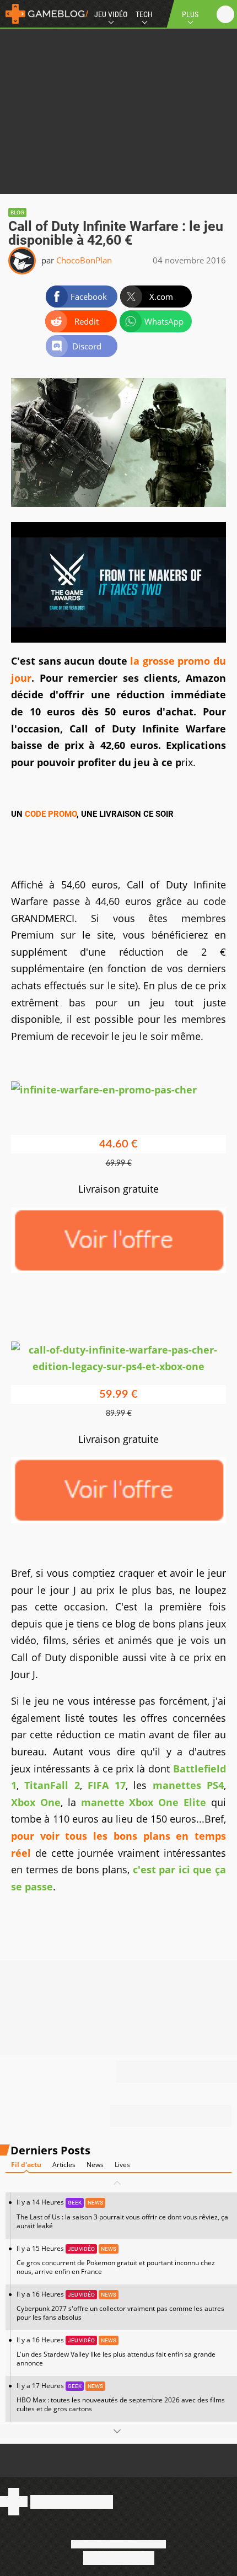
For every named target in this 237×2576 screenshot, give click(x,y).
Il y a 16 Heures (120, 2306)
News (95, 2165)
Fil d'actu (26, 2165)
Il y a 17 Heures (121, 2397)
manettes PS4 (188, 1785)
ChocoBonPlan (84, 260)
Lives (122, 2165)
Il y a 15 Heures (116, 2260)
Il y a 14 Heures (122, 2214)
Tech (144, 14)
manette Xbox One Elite (144, 1802)
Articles (64, 2165)
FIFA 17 (106, 1785)
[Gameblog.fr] (44, 14)
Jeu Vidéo (111, 14)
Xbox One (36, 1802)
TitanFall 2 (52, 1785)
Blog (17, 212)
